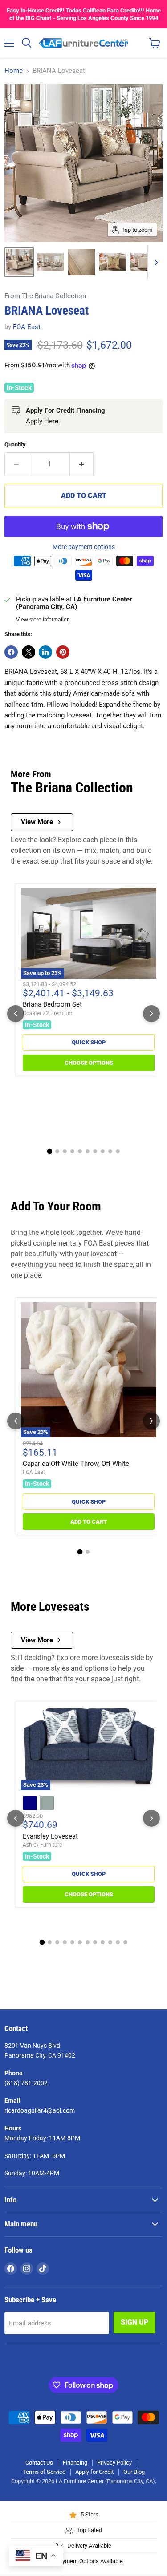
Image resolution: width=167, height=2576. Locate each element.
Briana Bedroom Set (52, 1004)
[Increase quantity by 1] (82, 464)
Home (14, 71)
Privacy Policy (114, 2463)
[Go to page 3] (65, 1151)
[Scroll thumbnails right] (155, 262)
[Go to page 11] (118, 1942)
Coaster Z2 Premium (48, 1013)
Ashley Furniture (42, 1845)
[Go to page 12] (125, 1942)
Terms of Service (44, 2472)
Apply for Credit (94, 2472)
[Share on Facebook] (11, 652)
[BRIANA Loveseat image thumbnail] (19, 262)
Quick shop (89, 1042)
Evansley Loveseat (50, 1836)
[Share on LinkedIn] (45, 652)
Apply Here (42, 421)
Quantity (15, 444)
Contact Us (39, 2463)
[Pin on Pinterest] (63, 652)
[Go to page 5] (80, 1151)
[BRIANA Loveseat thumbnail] (50, 262)
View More (37, 822)
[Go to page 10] (118, 1151)
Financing (75, 2463)
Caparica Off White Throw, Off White (76, 1464)
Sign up (134, 2322)
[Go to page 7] (95, 1151)
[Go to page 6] (88, 1151)
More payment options (84, 547)
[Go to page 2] (57, 1151)
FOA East (27, 327)
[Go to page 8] (103, 1151)
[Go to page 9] (110, 1151)
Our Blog (134, 2472)
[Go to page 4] (72, 1151)
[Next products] (151, 1014)
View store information (43, 620)
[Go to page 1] (49, 1151)
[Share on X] (29, 652)
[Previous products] (16, 1014)
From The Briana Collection (45, 296)
